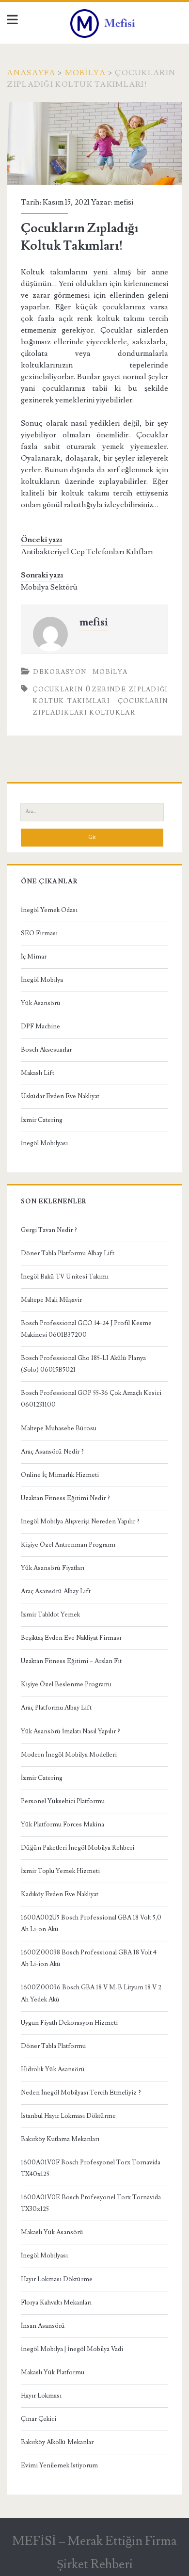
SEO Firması (39, 933)
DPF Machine (40, 1026)
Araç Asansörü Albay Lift (56, 1591)
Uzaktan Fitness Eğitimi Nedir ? (65, 1498)
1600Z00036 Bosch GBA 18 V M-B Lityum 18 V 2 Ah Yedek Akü (91, 1993)
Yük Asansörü (41, 1003)
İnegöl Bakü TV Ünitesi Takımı (65, 1277)
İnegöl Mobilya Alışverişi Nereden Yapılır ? (80, 1521)
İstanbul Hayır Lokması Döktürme (68, 2116)
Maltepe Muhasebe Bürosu (59, 1428)
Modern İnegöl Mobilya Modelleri (69, 1755)
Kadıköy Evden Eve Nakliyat (60, 1894)
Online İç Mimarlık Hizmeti (60, 1475)
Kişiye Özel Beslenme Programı (66, 1684)
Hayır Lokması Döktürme (57, 2279)
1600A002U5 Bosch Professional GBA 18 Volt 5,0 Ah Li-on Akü (91, 1923)
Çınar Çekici (39, 2419)
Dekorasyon (60, 672)
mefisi (124, 202)
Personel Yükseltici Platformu (63, 1801)
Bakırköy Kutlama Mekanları (60, 2139)
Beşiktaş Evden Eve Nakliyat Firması (71, 1638)
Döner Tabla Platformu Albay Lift (68, 1253)
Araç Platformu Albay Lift (56, 1708)
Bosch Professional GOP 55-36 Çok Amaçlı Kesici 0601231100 (91, 1399)
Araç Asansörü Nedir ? (52, 1452)
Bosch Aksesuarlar (46, 1050)
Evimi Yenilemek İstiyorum (59, 2465)
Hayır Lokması (41, 2396)
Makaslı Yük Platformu (53, 2372)
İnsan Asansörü (43, 2326)
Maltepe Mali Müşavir (51, 1300)
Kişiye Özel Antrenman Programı (68, 1545)
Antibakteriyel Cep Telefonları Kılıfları (87, 552)
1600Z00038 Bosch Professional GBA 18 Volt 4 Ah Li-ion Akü (89, 1958)
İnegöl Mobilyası (44, 1143)
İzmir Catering (42, 1120)
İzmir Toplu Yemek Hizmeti (60, 1871)
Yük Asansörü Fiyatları (53, 1568)
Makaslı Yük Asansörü (52, 2232)
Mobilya (86, 73)
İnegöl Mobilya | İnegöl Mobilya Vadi (72, 2349)
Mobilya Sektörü (49, 587)
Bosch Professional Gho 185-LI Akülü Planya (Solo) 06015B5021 (83, 1364)
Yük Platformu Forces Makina (63, 1824)
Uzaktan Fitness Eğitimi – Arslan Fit (71, 1661)
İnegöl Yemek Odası (49, 910)
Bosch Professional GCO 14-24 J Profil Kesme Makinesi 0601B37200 (86, 1329)
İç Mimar (34, 957)
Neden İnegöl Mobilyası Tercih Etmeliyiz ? (81, 2093)
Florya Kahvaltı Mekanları (56, 2303)
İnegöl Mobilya (42, 980)
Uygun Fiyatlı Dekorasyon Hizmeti (69, 2023)
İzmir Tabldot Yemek (50, 1615)
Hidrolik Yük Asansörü (53, 2069)
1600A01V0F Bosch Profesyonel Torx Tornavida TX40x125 (91, 2168)
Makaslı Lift (38, 1073)
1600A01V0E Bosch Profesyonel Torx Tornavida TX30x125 (91, 2203)
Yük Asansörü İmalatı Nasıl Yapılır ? (71, 1731)
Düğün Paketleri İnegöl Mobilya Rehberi (78, 1848)
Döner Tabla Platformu (53, 2046)
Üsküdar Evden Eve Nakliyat (60, 1096)
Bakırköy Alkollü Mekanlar (57, 2442)
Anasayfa (31, 73)
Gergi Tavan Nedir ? (49, 1230)
